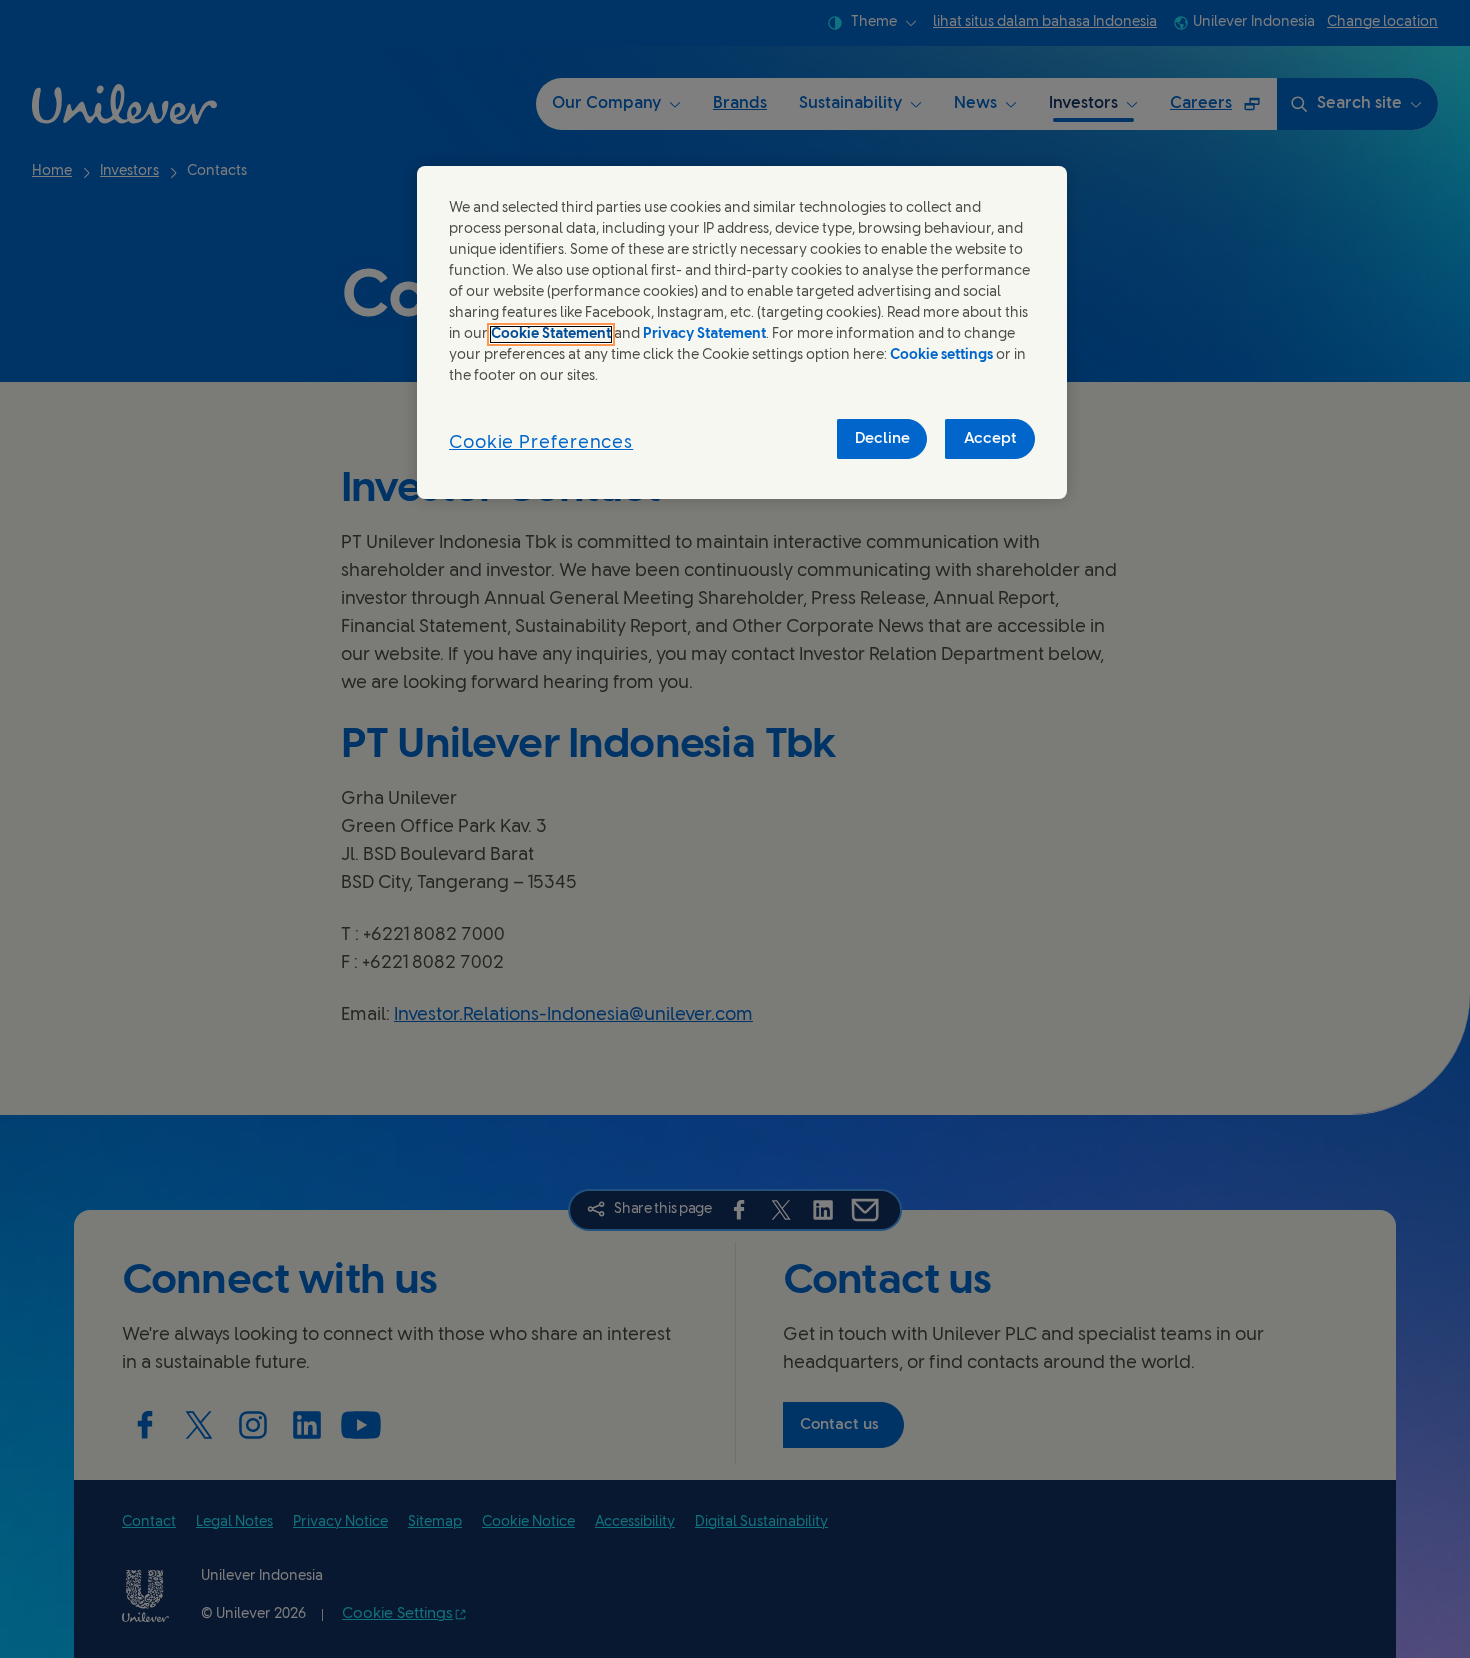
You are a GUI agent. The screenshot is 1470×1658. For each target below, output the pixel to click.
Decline (882, 439)
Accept (990, 439)
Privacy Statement (704, 334)
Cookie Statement (551, 334)
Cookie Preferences (541, 443)
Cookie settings (941, 355)
